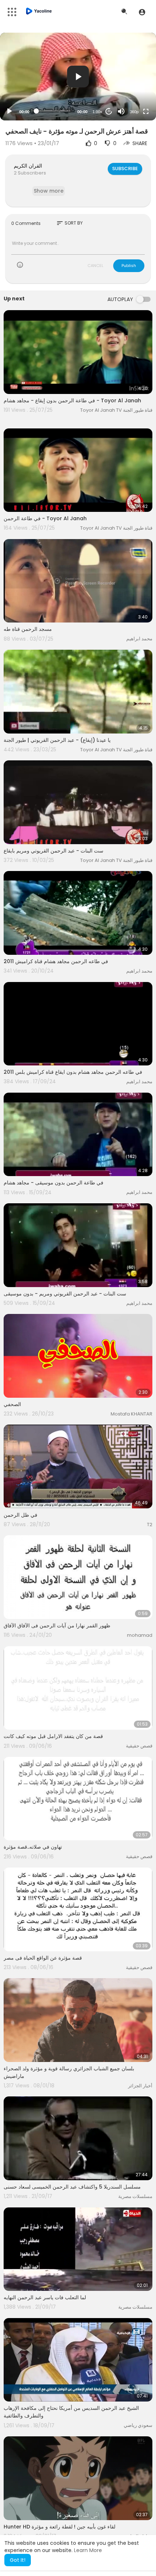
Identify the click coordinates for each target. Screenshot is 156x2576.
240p (132, 83)
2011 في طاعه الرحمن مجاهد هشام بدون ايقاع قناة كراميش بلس (73, 1072)
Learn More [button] (88, 2550)
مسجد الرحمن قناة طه (28, 629)
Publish (129, 266)
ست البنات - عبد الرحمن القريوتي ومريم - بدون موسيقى (65, 1294)
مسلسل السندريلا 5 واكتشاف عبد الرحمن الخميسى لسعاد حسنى (72, 2187)
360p (134, 112)
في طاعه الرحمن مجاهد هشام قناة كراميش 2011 (56, 961)
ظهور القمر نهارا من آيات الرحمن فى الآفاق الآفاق (57, 1626)
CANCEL (95, 266)
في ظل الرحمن (20, 1515)
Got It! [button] (18, 2560)
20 (109, 111)
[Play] (9, 111)
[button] (142, 12)
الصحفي (12, 1404)
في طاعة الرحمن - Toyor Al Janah (45, 518)
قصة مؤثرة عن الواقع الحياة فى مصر (43, 1958)
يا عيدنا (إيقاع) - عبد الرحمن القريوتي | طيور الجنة (57, 740)
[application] (78, 77)
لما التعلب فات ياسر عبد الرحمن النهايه (45, 2297)
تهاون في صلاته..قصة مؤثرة (33, 1847)
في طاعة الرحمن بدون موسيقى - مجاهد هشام (54, 1183)
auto (132, 94)
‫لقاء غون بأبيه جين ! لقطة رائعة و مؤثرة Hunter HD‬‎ (59, 2527)
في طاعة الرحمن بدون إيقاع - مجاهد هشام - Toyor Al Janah (72, 400)
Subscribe (125, 169)
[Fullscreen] (146, 111)
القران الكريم (28, 166)
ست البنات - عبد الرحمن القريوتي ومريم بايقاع (54, 851)
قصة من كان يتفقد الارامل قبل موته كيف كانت (53, 1736)
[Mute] (121, 111)
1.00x (97, 112)
